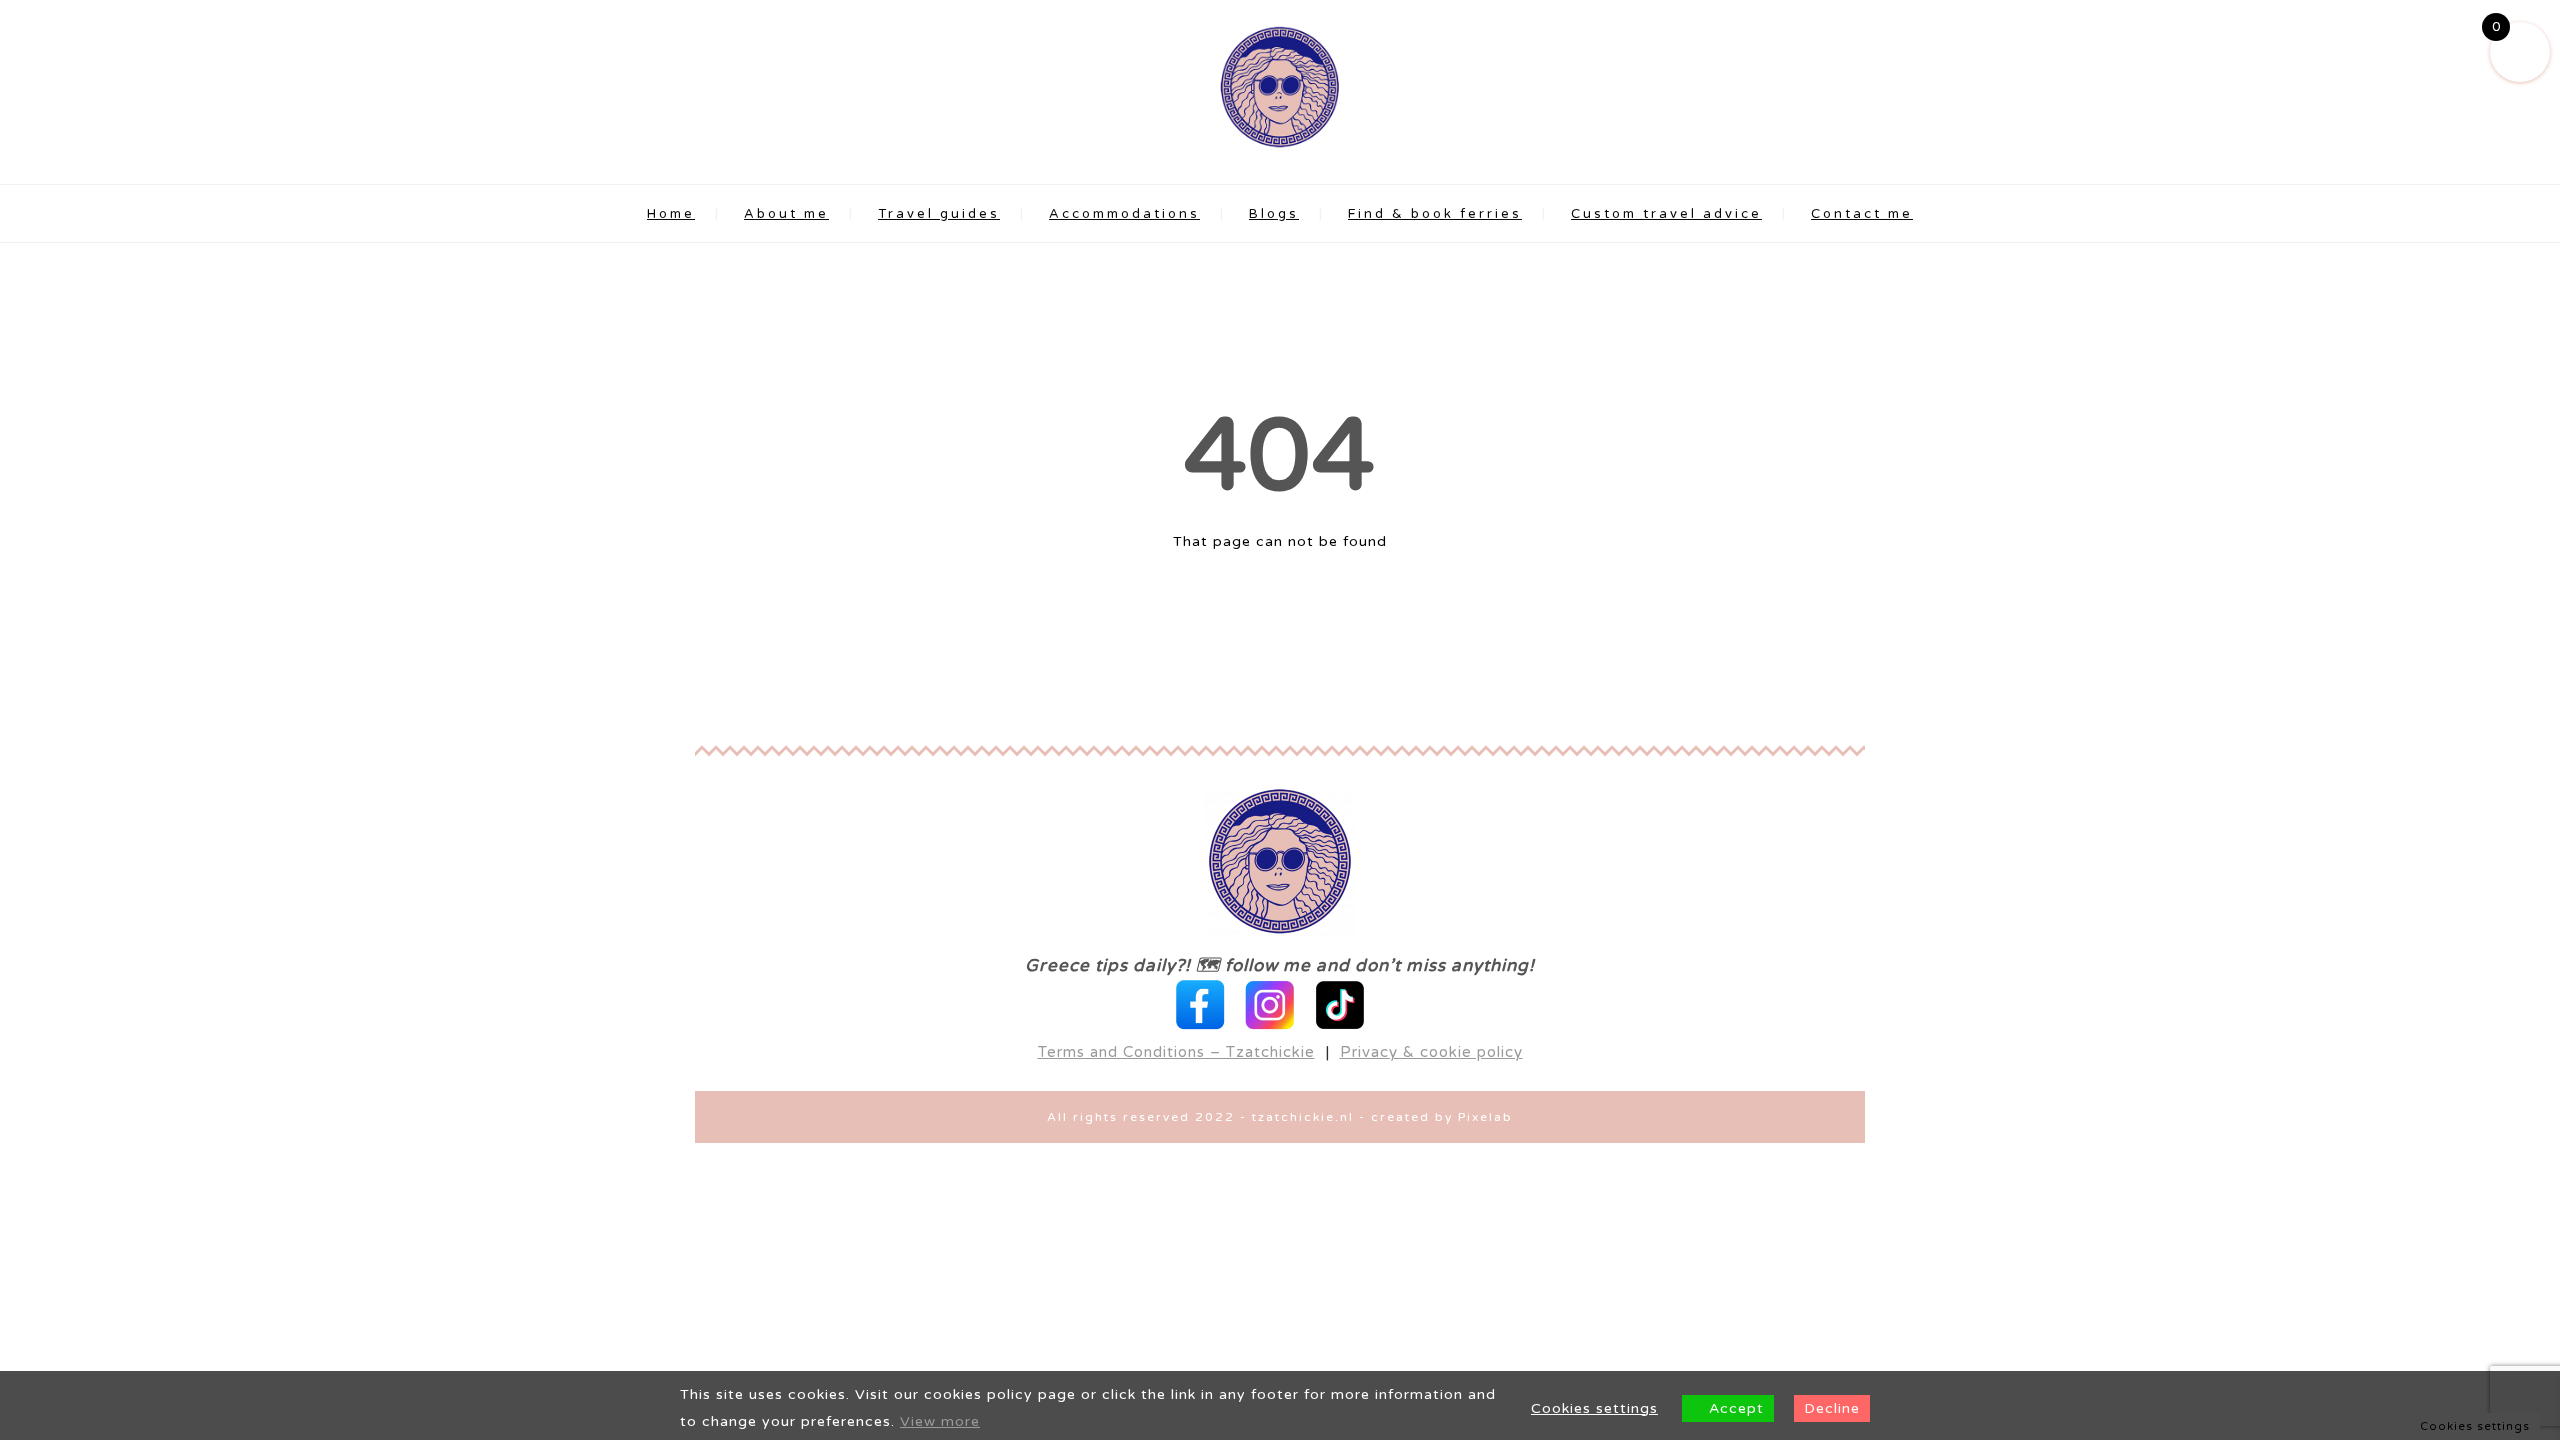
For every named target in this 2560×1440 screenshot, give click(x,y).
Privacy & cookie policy (1431, 1052)
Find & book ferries (1435, 214)
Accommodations (1124, 214)
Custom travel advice (1666, 214)
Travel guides (939, 214)
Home (671, 214)
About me (786, 214)
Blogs (1274, 214)
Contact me (1862, 214)
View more (940, 1421)
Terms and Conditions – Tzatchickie (1176, 1052)
